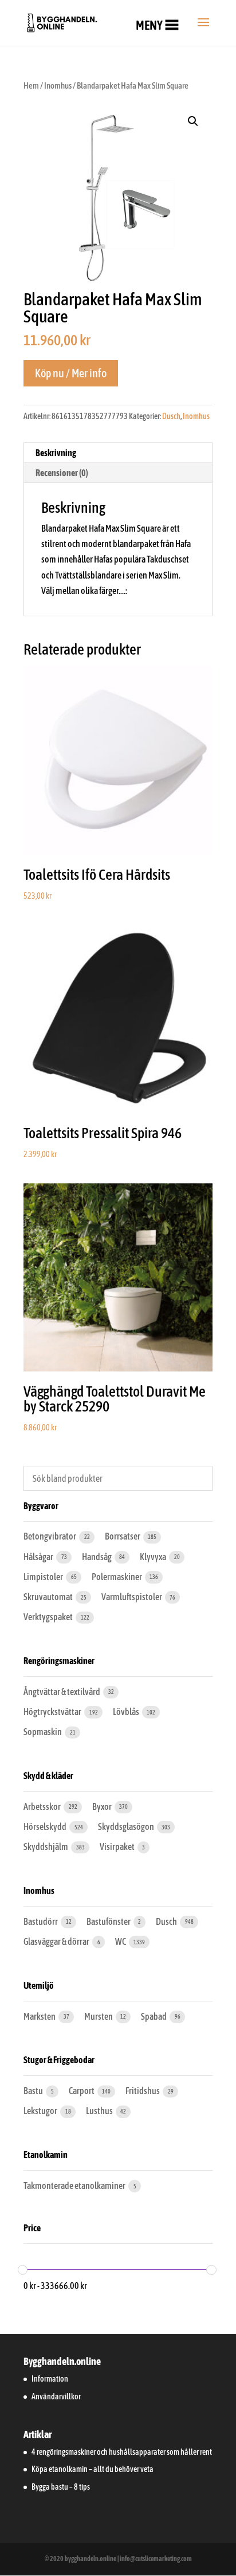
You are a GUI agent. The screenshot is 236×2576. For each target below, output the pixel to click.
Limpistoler (44, 1577)
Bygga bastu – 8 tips (61, 2487)
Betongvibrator (50, 1536)
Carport (82, 2091)
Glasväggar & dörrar (57, 1941)
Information (50, 2379)
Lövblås (127, 1712)
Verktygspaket (49, 1617)
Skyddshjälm (46, 1847)
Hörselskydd (46, 1827)
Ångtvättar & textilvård (62, 1692)
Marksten (40, 2016)
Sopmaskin (43, 1732)
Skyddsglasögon (127, 1827)
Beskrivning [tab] (56, 453)
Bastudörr (41, 1921)
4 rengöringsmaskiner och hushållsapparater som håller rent (122, 2452)
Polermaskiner (117, 1577)
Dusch (171, 416)
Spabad (154, 2016)
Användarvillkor (56, 2396)
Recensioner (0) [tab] (62, 473)
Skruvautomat (49, 1597)
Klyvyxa (154, 1557)
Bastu (34, 2091)
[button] (149, 25)
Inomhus (58, 85)
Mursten (99, 2016)
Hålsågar (39, 1557)
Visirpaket (118, 1847)
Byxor (103, 1807)
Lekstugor (41, 2111)
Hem (31, 85)
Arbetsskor (43, 1807)
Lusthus (100, 2111)
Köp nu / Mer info (71, 373)
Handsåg (97, 1557)
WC (121, 1941)
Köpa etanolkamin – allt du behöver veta (93, 2469)
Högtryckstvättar (53, 1712)
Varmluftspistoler (132, 1597)
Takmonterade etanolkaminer (75, 2186)
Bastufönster (109, 1921)
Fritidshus (143, 2091)
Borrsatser (123, 1536)
